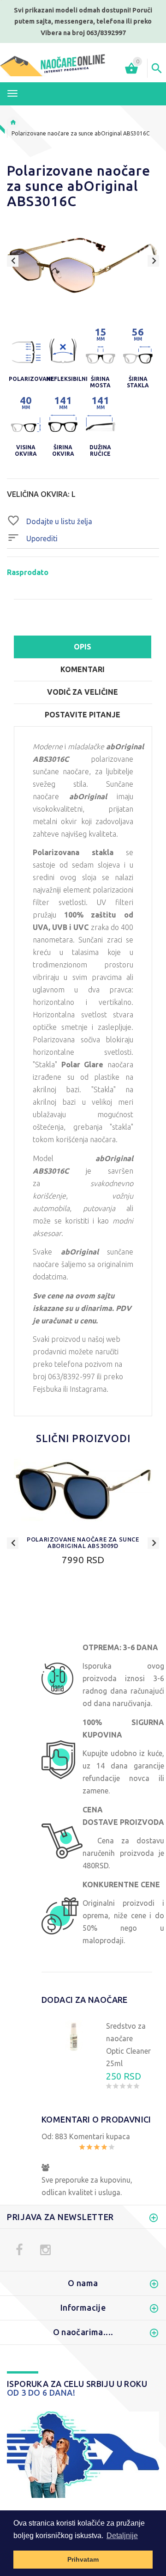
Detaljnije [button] (122, 2536)
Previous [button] (13, 261)
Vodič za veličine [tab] (83, 692)
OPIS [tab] (83, 647)
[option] (83, 265)
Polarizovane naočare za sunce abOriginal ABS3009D (83, 1542)
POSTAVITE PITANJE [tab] (83, 715)
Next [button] (153, 261)
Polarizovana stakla (73, 852)
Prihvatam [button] (83, 2559)
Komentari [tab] (83, 669)
